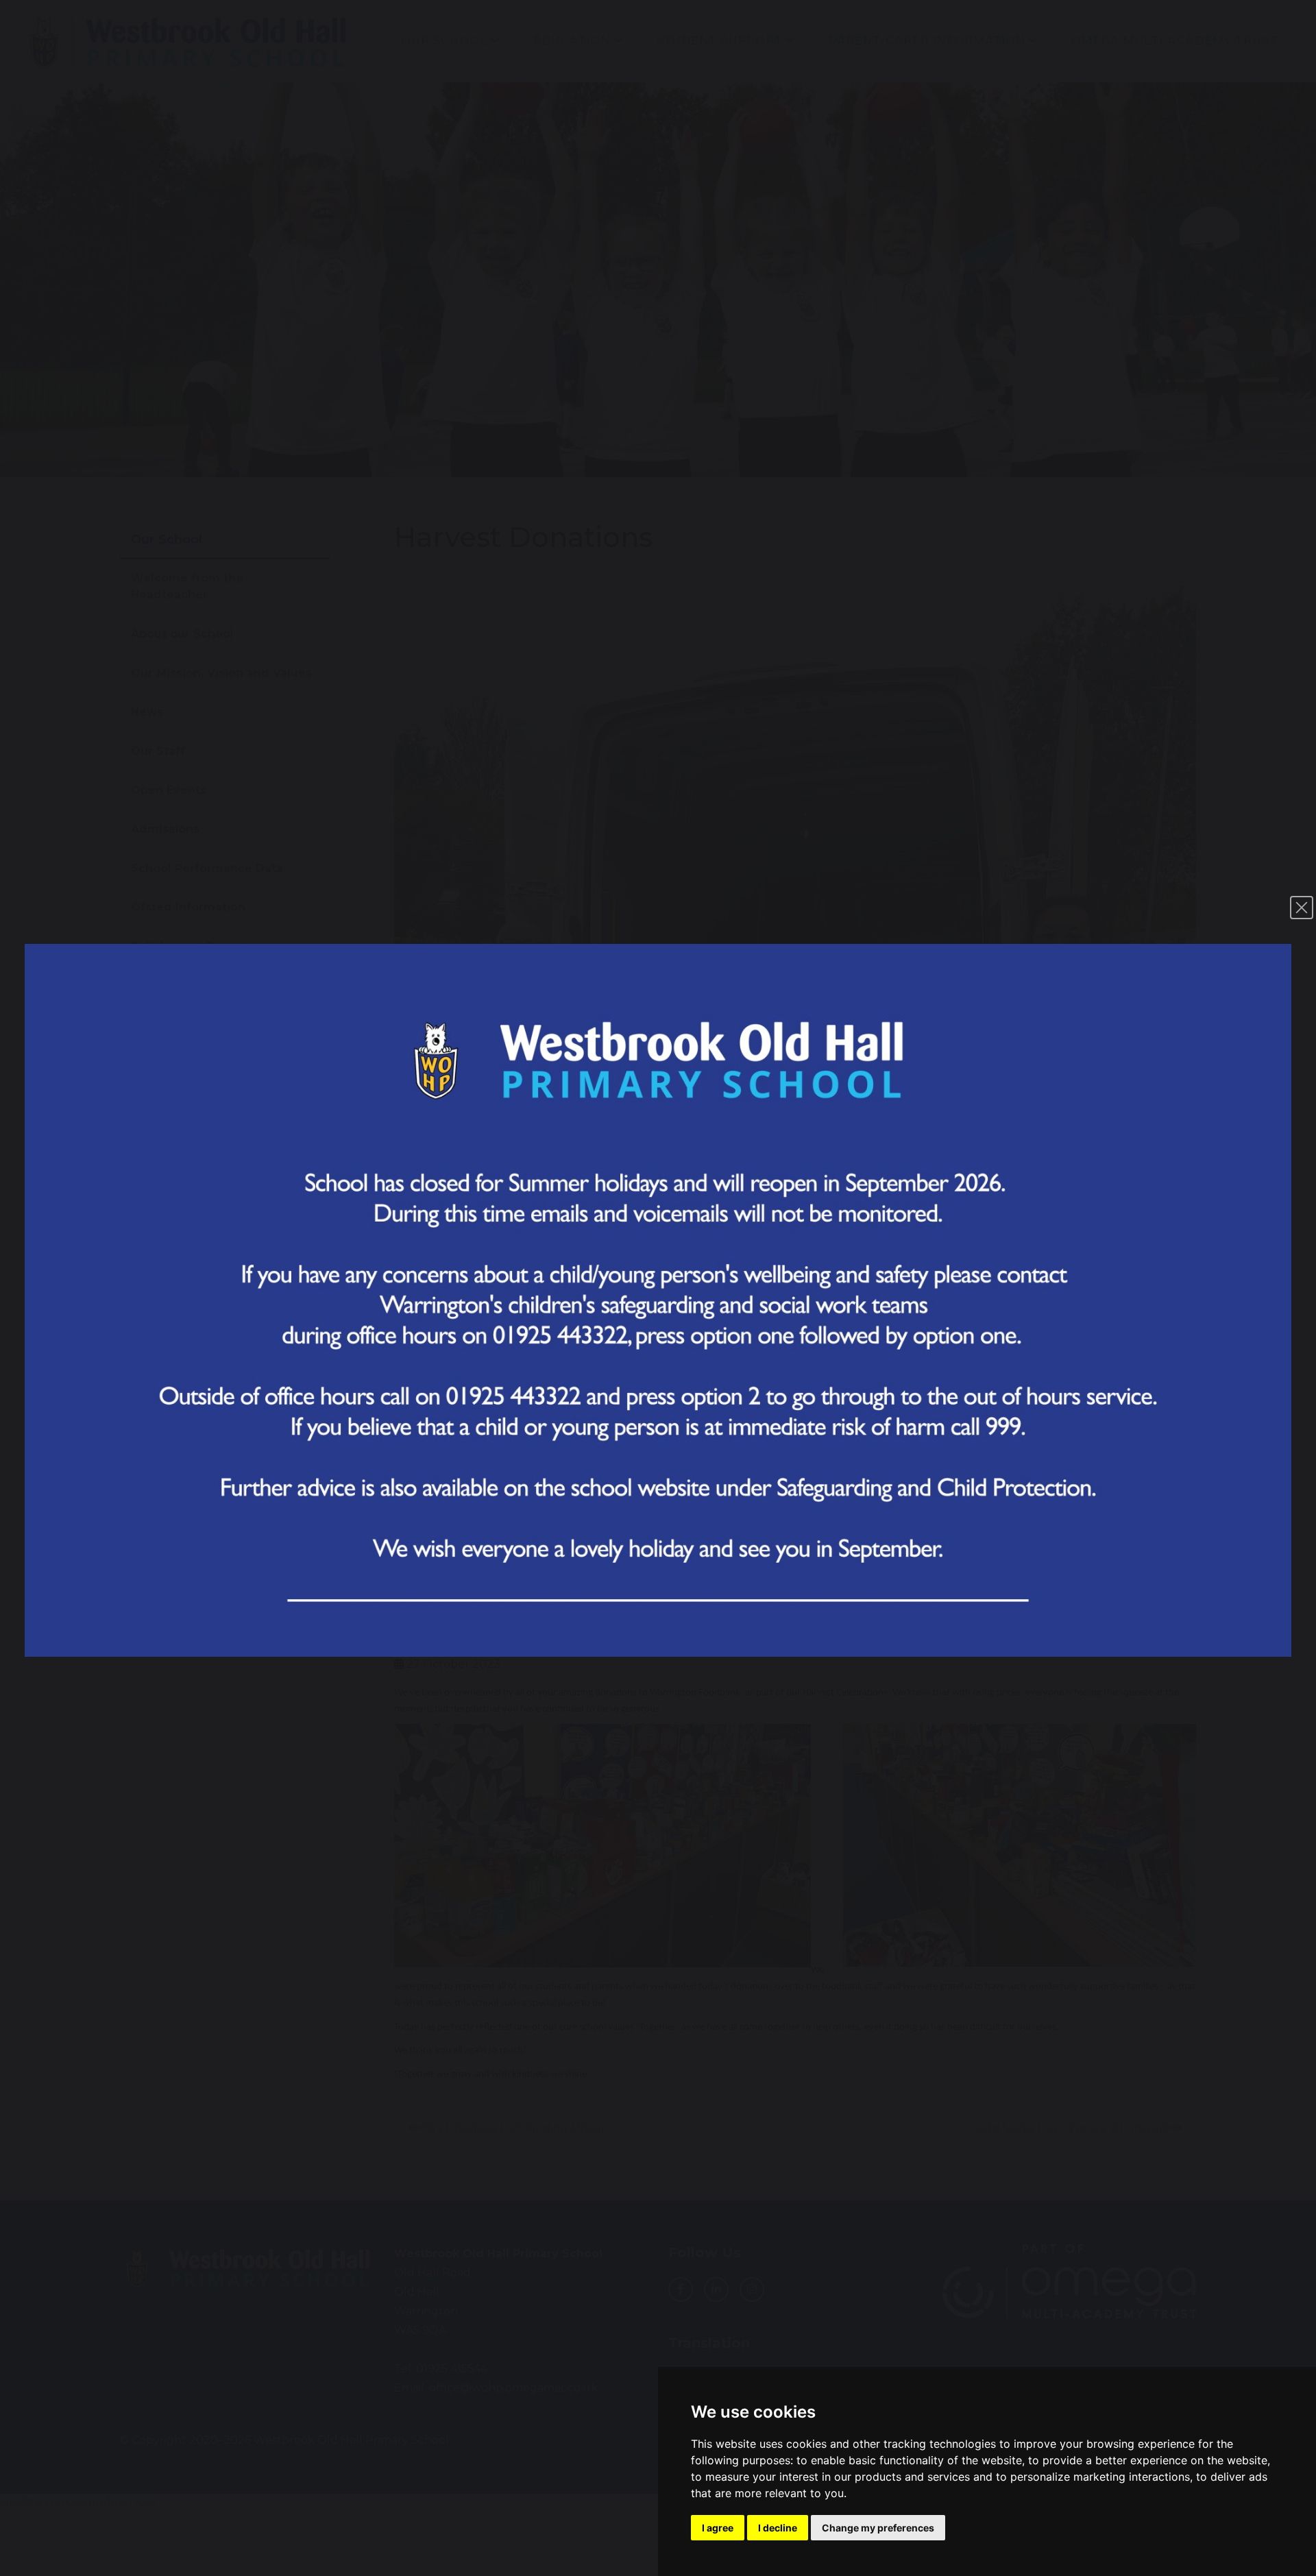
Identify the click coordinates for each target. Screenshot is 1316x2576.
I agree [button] (718, 2528)
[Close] (1302, 908)
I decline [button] (778, 2528)
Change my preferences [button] (878, 2528)
